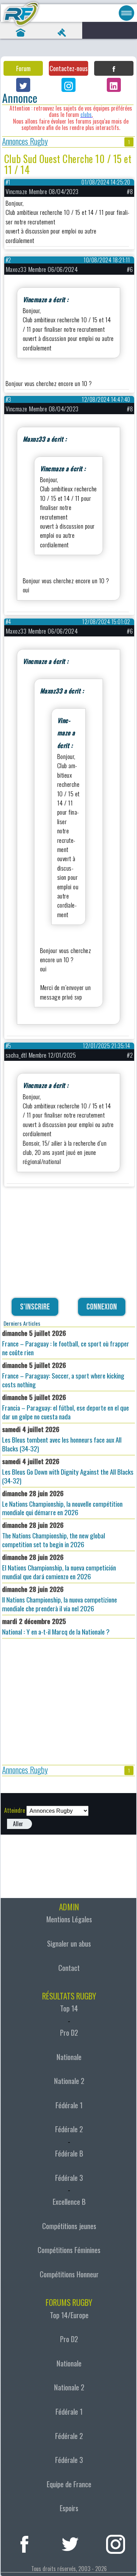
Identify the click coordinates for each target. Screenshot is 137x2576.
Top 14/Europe (69, 2315)
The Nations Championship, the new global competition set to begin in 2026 (54, 1535)
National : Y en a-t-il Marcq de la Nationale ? (56, 1626)
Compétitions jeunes (69, 2226)
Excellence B (69, 2202)
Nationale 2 (69, 2081)
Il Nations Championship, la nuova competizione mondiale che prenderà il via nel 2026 (60, 1599)
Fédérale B (69, 2153)
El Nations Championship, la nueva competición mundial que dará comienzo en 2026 (59, 1567)
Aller (18, 1824)
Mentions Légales (69, 1919)
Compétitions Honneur (69, 2274)
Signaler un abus (69, 1943)
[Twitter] (23, 85)
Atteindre (15, 1810)
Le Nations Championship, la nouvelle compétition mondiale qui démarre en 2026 (62, 1503)
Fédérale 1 (69, 2105)
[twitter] (70, 2543)
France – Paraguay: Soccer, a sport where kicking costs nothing (63, 1375)
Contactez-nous (68, 68)
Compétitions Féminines (69, 2250)
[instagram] (116, 2543)
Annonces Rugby (25, 142)
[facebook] (24, 2543)
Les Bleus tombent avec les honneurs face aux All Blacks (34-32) (62, 1439)
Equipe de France (69, 2484)
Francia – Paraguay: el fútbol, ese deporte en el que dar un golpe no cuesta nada (66, 1407)
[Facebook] (114, 68)
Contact (69, 1968)
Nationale (69, 2057)
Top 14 (69, 2008)
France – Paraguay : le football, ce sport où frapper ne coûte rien (66, 1343)
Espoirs (69, 2508)
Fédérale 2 (69, 2129)
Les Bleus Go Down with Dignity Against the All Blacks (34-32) (68, 1471)
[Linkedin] (114, 85)
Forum (23, 68)
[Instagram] (68, 85)
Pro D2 (69, 2033)
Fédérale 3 (69, 2178)
